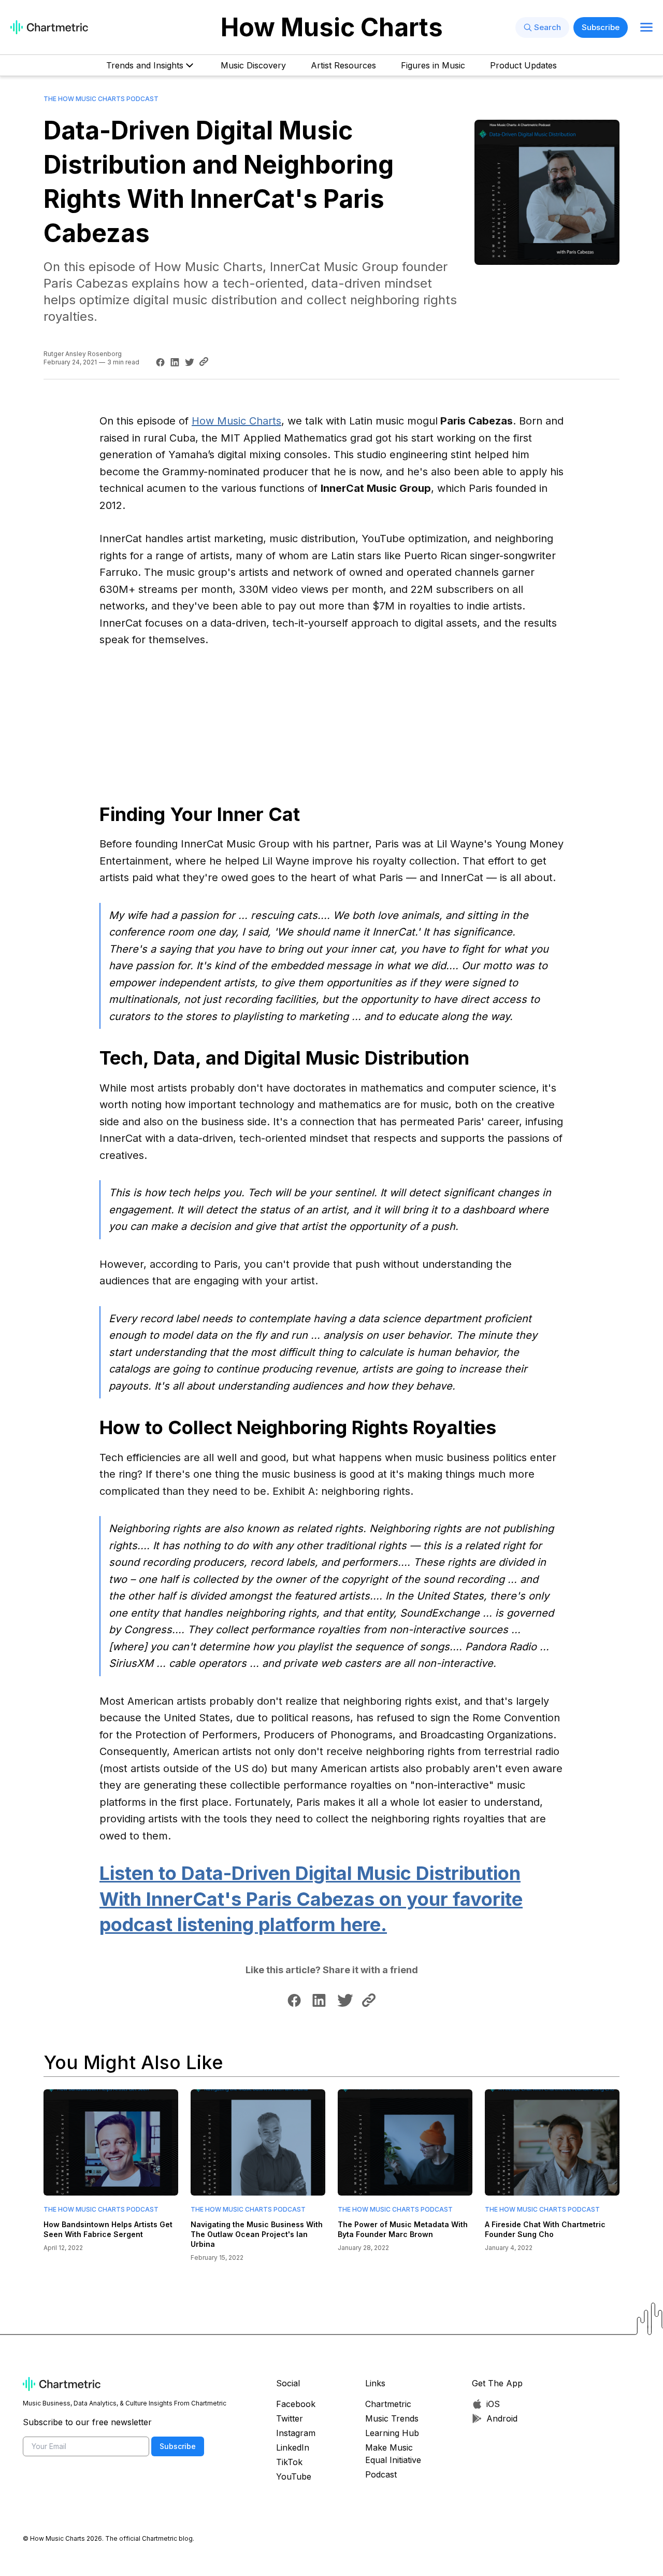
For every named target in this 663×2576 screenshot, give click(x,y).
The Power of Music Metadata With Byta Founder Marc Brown (403, 2229)
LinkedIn (293, 2447)
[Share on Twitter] (188, 362)
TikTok (289, 2462)
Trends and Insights (145, 65)
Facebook (296, 2404)
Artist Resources (343, 65)
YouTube (294, 2476)
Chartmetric (388, 2404)
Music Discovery (253, 65)
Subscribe (601, 27)
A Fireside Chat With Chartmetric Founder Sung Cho (545, 2229)
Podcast (381, 2474)
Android (502, 2418)
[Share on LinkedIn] (174, 362)
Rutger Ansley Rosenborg (83, 354)
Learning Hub (392, 2433)
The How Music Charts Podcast (101, 99)
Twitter (290, 2418)
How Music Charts (332, 27)
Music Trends (392, 2418)
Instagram (296, 2433)
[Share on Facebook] (159, 362)
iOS (493, 2404)
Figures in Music (433, 65)
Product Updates (523, 65)
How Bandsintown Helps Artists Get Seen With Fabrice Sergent (108, 2229)
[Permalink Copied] (206, 361)
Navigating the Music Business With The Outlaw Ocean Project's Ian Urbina (257, 2234)
